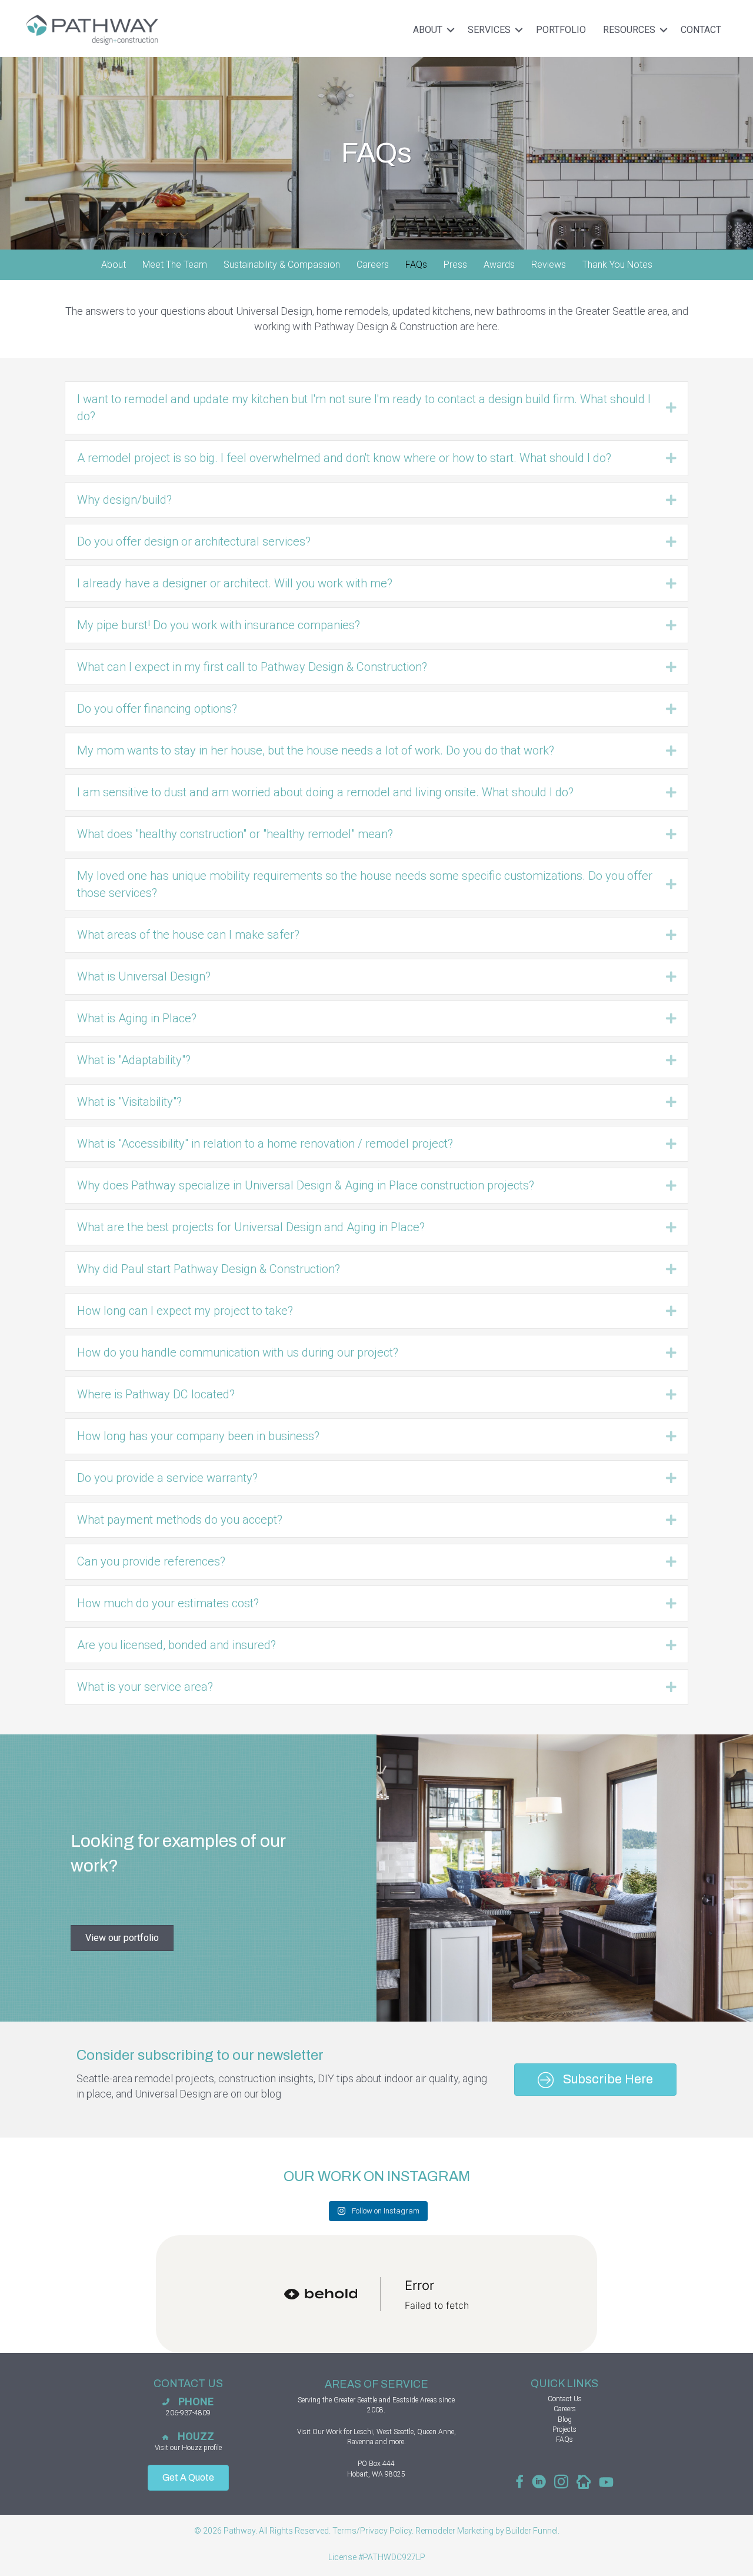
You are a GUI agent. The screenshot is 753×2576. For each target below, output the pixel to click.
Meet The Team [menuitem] (175, 265)
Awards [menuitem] (499, 265)
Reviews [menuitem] (549, 265)
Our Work (327, 2432)
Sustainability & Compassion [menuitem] (282, 265)
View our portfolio (122, 1938)
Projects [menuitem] (564, 2429)
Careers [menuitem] (373, 265)
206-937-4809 (188, 2413)
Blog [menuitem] (565, 2419)
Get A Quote (188, 2477)
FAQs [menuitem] (416, 265)
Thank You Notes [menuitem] (617, 265)
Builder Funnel (532, 2531)
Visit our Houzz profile (188, 2448)
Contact (701, 30)
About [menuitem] (114, 265)
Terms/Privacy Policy (372, 2531)
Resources (629, 30)
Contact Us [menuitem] (565, 2399)
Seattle (367, 2400)
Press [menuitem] (455, 265)
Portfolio (561, 30)
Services (489, 30)
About (428, 30)
